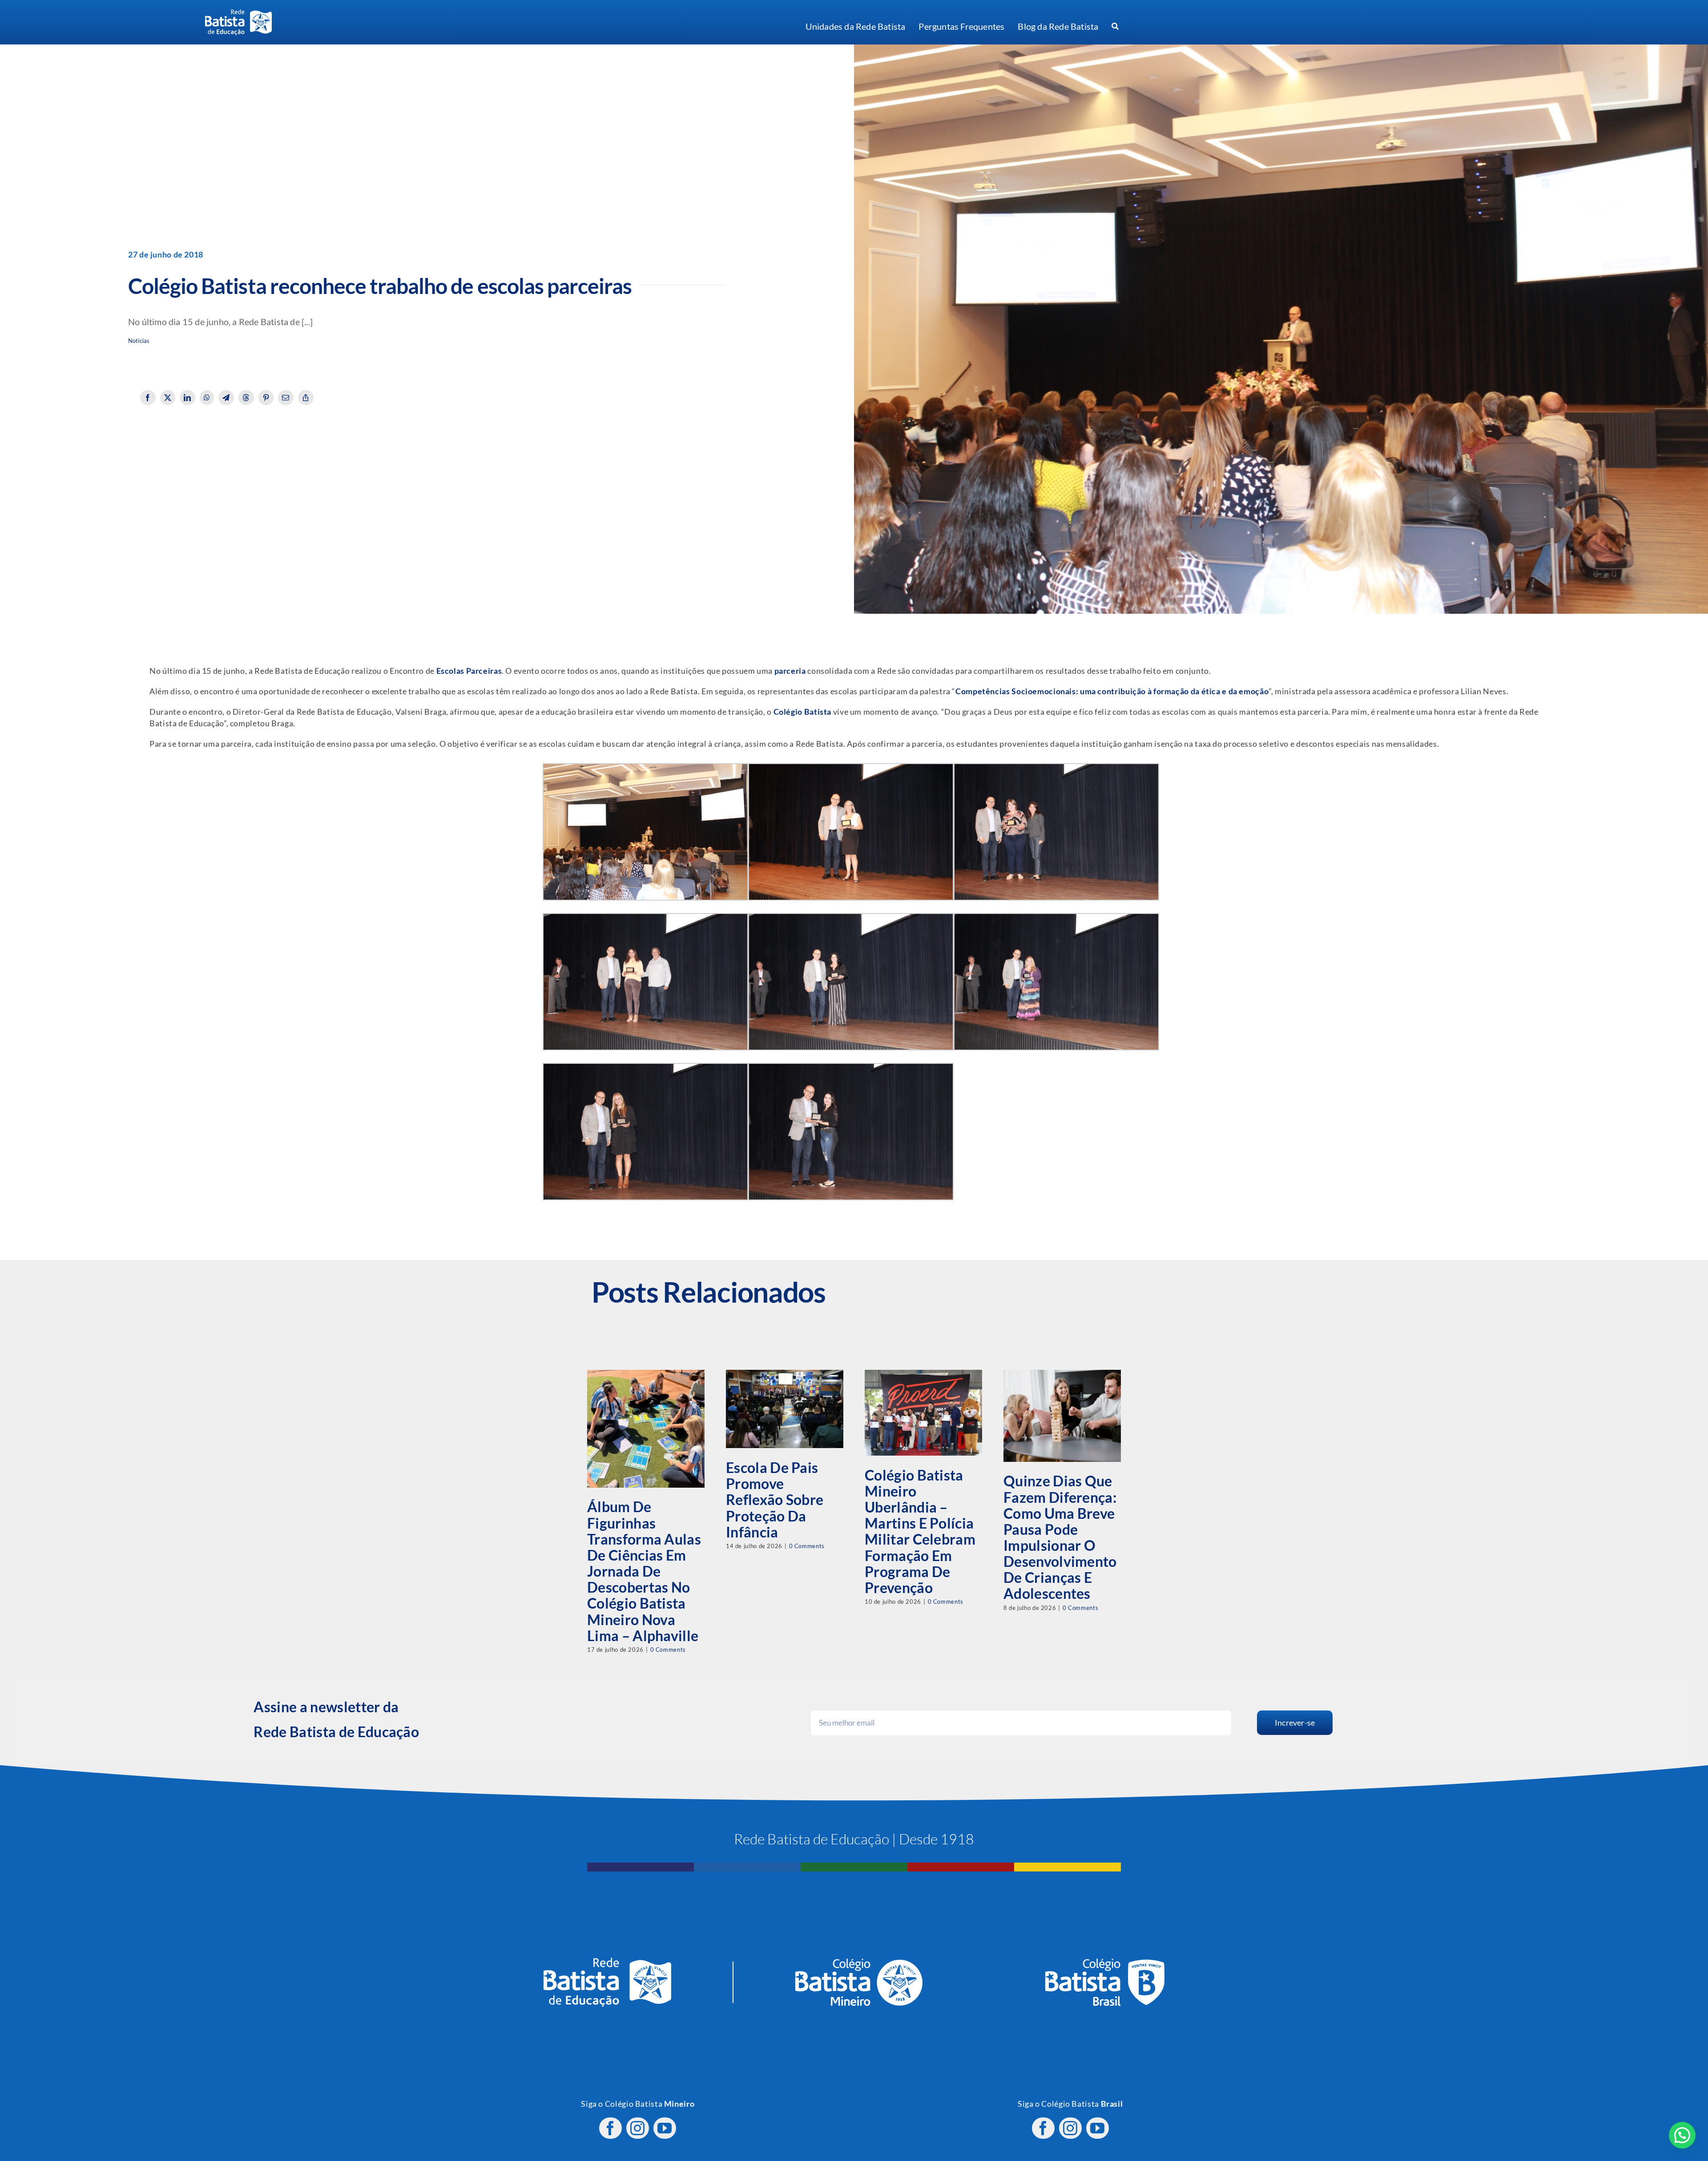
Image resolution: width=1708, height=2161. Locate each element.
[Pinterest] (266, 398)
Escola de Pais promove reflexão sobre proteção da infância (775, 1500)
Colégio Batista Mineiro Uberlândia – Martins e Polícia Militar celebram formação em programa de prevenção (920, 1531)
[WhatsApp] (207, 398)
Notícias (139, 341)
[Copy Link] (306, 398)
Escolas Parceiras (469, 671)
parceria (790, 671)
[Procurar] (1115, 27)
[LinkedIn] (187, 398)
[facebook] (610, 2128)
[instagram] (638, 2128)
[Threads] (246, 398)
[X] (168, 398)
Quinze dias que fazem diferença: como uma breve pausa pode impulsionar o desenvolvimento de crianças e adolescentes (1060, 1537)
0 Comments (668, 1650)
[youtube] (665, 2128)
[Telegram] (226, 398)
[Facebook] (148, 398)
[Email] (286, 398)
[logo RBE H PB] (238, 13)
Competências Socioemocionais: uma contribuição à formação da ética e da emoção (1112, 691)
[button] (1682, 2135)
